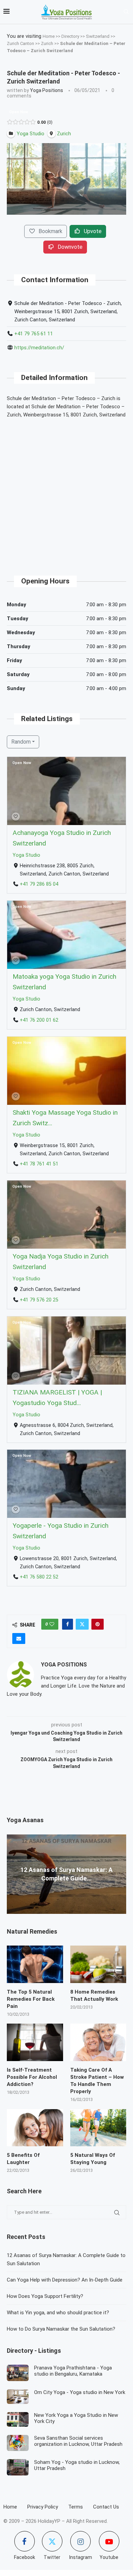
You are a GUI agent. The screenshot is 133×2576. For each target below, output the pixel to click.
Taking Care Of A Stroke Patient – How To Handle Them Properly (97, 2081)
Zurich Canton (20, 43)
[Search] (126, 12)
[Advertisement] (66, 491)
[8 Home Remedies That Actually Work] (98, 1964)
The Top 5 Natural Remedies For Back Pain (31, 1999)
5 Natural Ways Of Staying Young (93, 2159)
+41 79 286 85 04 (39, 884)
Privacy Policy (43, 2507)
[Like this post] (52, 1624)
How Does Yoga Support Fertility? (45, 2296)
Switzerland (98, 36)
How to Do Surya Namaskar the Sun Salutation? (61, 2329)
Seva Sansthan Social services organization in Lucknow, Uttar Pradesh (78, 2441)
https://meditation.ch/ (39, 348)
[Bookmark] (16, 817)
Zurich (47, 43)
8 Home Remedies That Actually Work (94, 1995)
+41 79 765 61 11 (34, 334)
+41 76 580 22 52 (39, 1577)
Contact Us (106, 2507)
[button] (13, 1874)
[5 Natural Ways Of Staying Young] (98, 2128)
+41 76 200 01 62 (39, 1020)
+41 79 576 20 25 (39, 1300)
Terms (76, 2507)
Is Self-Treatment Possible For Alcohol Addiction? (32, 2077)
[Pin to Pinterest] (98, 1624)
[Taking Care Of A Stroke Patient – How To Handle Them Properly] (98, 2042)
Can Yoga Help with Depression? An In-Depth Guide (65, 2280)
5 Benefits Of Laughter (23, 2159)
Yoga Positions (47, 90)
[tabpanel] (66, 179)
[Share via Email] (19, 1638)
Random (21, 742)
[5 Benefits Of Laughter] (35, 2128)
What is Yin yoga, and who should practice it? (58, 2313)
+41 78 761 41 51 (39, 1164)
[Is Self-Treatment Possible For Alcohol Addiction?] (35, 2042)
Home (49, 36)
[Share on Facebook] (68, 1624)
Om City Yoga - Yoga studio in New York (80, 2392)
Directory (70, 36)
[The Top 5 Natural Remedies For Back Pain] (35, 1964)
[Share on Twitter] (82, 1624)
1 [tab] (67, 220)
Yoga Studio (26, 855)
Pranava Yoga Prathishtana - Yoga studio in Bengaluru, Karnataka (73, 2371)
